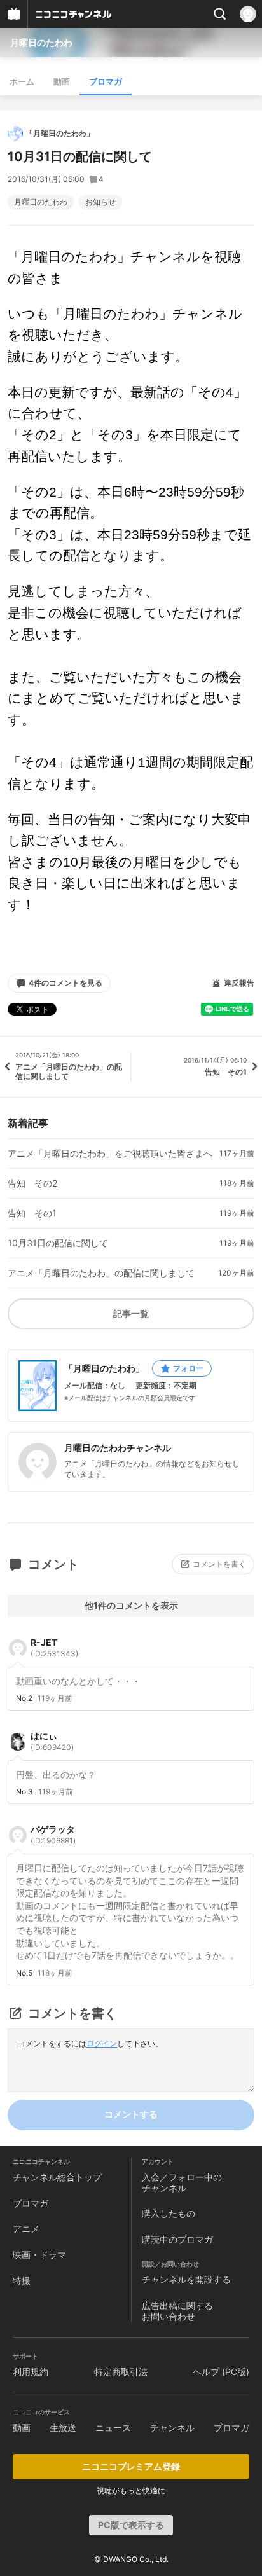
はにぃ (52, 1741)
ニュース (113, 2428)
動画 (62, 81)
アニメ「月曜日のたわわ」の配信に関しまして (101, 1273)
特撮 (22, 2281)
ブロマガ (106, 81)
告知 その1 (32, 1213)
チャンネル (172, 2428)
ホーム (22, 81)
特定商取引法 (121, 2372)
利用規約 (31, 2372)
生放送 (63, 2428)
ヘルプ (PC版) (221, 2372)
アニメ (26, 2228)
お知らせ (100, 202)
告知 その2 (32, 1183)
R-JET (54, 1648)
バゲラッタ (53, 1835)
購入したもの (169, 2213)
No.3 (24, 1792)
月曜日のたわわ (41, 42)
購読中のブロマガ (177, 2239)
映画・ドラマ (39, 2255)
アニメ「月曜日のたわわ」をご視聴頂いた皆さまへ (110, 1154)
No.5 (24, 1973)
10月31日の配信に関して (58, 1243)
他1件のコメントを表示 (131, 1605)
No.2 (24, 1698)
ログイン (102, 2043)
